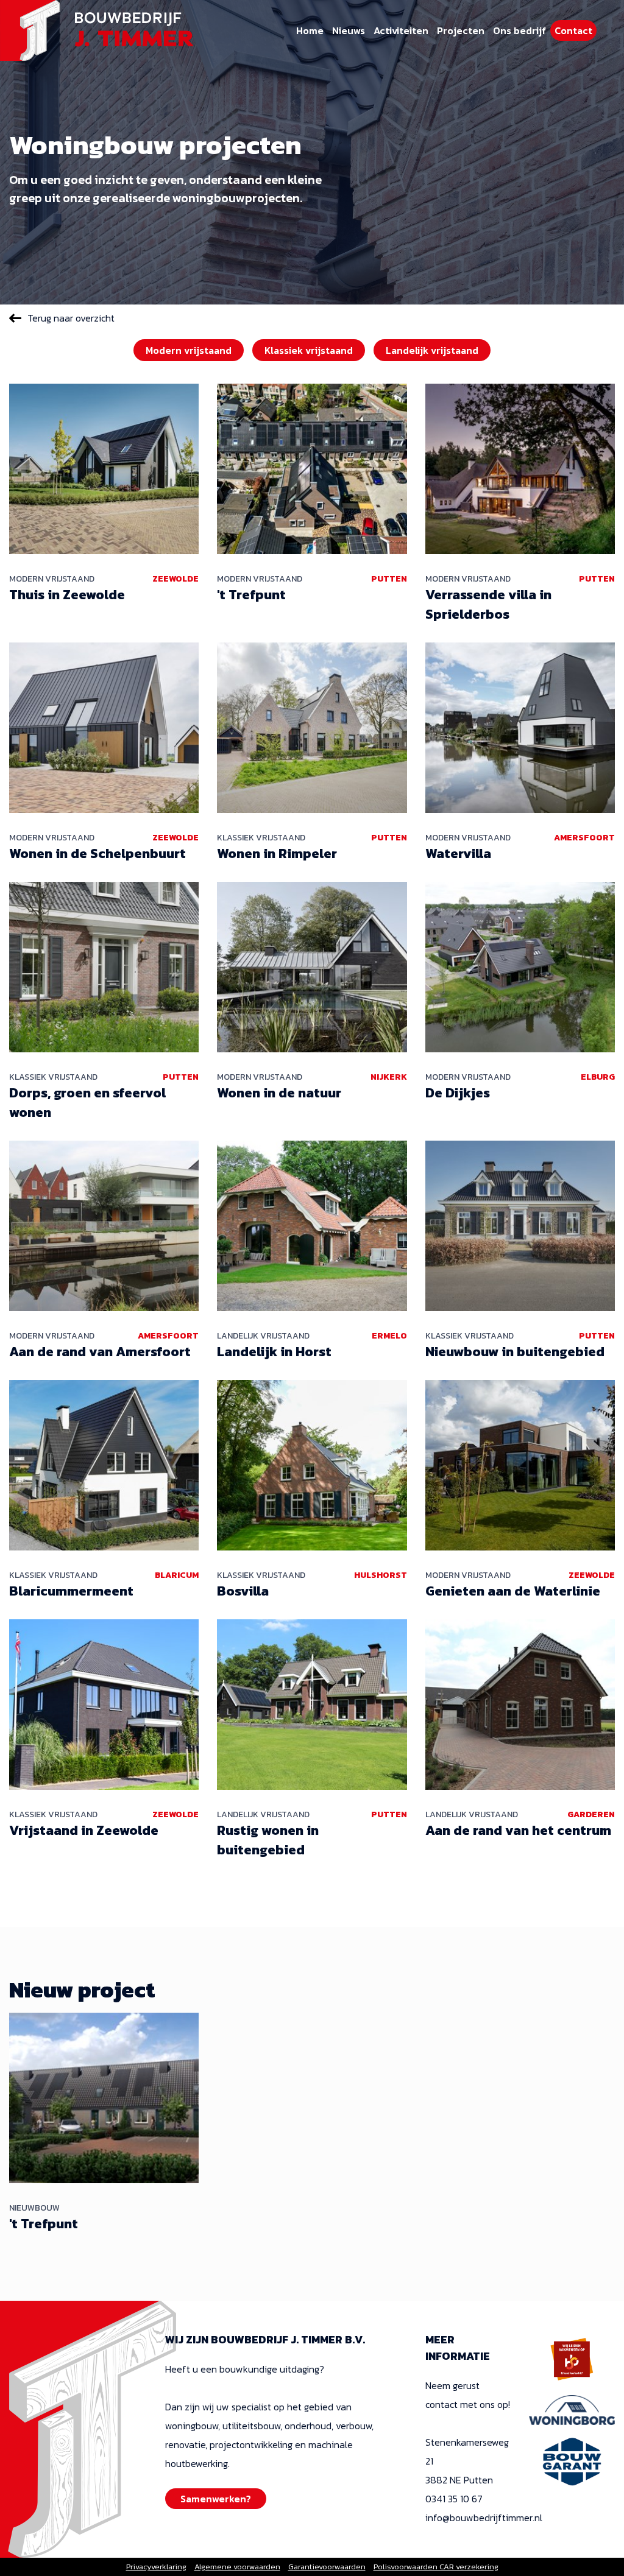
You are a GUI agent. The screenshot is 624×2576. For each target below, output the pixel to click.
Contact (573, 30)
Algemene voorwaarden (237, 2567)
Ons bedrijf (519, 30)
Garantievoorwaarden (327, 2567)
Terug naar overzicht (71, 318)
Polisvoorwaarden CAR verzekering (436, 2567)
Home (310, 30)
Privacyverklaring (156, 2567)
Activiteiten (401, 30)
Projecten (461, 30)
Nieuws (349, 30)
